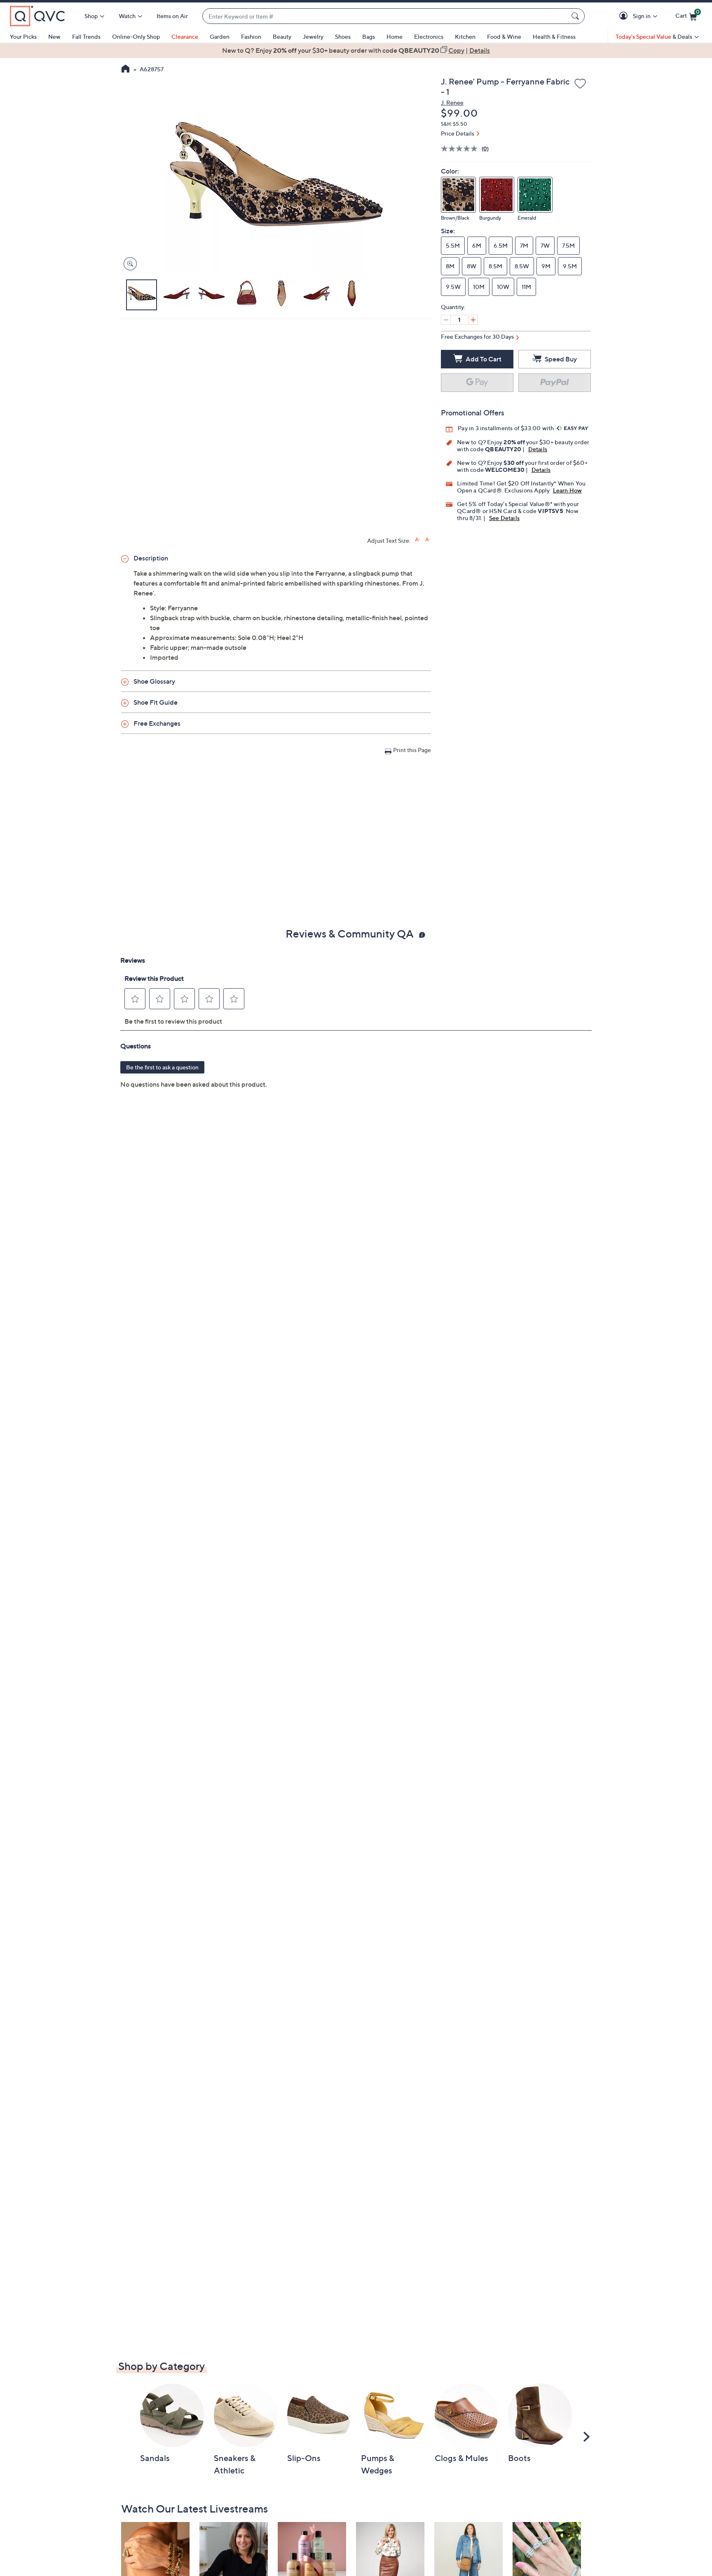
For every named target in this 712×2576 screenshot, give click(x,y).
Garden (220, 36)
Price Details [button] (458, 133)
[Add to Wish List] (580, 84)
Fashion (251, 36)
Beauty (282, 36)
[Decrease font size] (428, 540)
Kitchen (465, 36)
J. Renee (452, 102)
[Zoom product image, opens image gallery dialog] (128, 264)
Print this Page (412, 750)
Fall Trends (86, 36)
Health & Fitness (554, 36)
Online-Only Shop (136, 36)
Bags (369, 36)
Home (395, 36)
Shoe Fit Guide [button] (156, 702)
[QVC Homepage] (125, 70)
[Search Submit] (576, 16)
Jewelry (313, 36)
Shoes (343, 36)
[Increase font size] (418, 540)
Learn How (568, 490)
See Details (504, 518)
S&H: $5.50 (454, 124)
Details (538, 449)
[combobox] (385, 16)
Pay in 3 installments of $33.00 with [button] (506, 428)
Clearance (185, 36)
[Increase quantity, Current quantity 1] (473, 320)
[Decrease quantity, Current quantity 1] (446, 320)
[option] (356, 50)
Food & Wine (504, 36)
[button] (625, 16)
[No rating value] (461, 149)
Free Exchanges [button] (157, 723)
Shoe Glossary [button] (154, 681)
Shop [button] (91, 16)
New (54, 36)
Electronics (429, 36)
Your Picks (23, 36)
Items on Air (172, 16)
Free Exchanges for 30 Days (477, 336)
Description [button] (151, 558)
